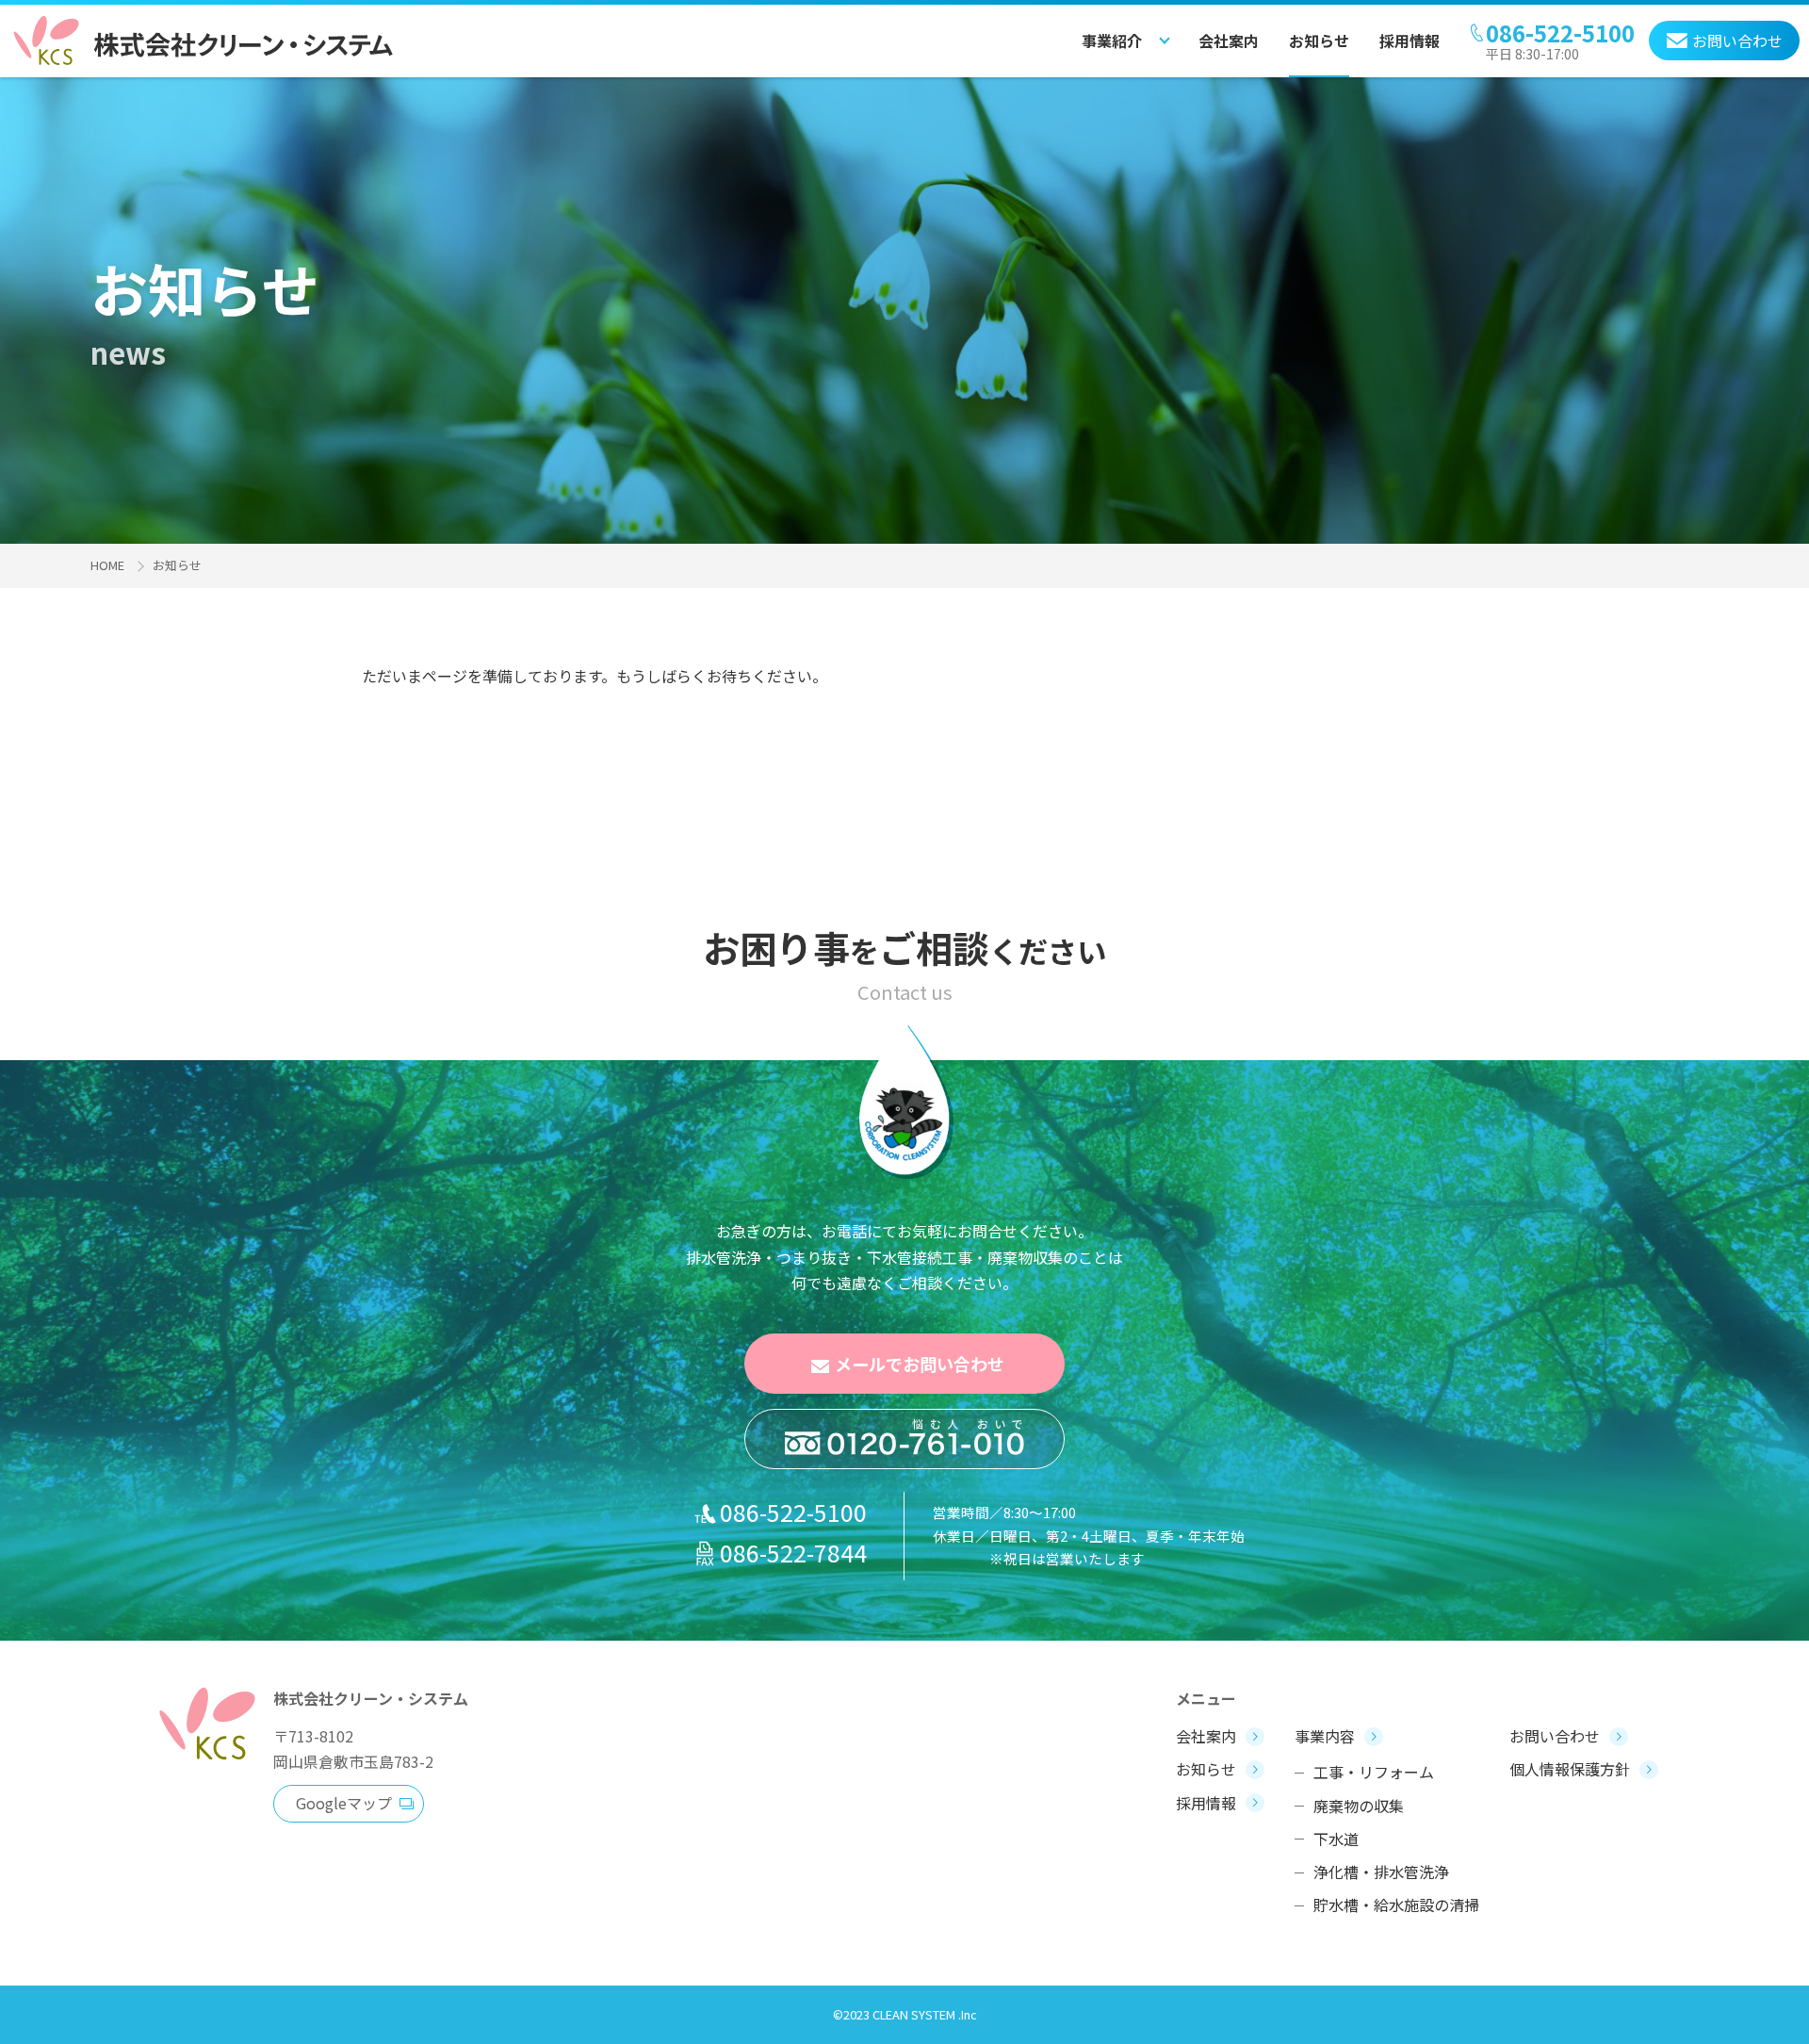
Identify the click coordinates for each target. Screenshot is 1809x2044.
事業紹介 (1112, 41)
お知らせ (1319, 41)
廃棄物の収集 (1359, 1806)
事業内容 (1325, 1736)
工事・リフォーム (1374, 1772)
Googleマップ (344, 1803)
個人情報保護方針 (1570, 1769)
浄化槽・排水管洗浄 (1381, 1872)
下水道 (1336, 1839)
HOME (107, 565)
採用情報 (1410, 41)
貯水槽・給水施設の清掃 (1396, 1905)
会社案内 (1229, 41)
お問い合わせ (1555, 1736)
